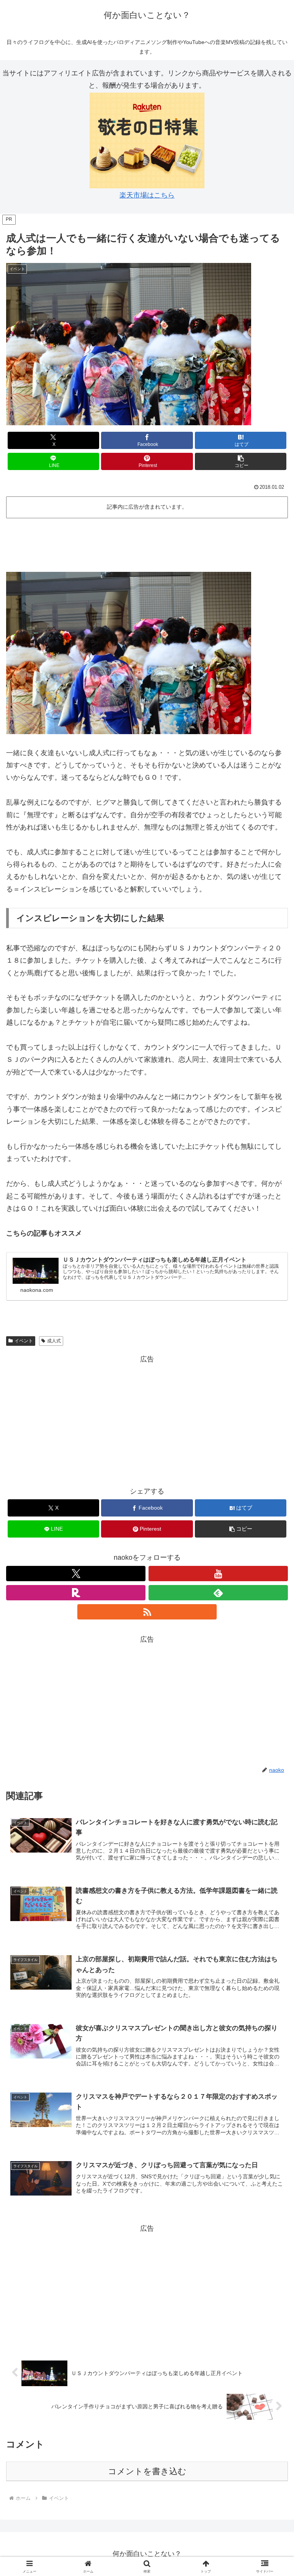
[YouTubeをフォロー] (218, 1574)
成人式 (54, 1341)
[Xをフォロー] (76, 1574)
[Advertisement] (147, 542)
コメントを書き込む (147, 2471)
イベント (24, 1341)
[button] (241, 461)
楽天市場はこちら (147, 195)
